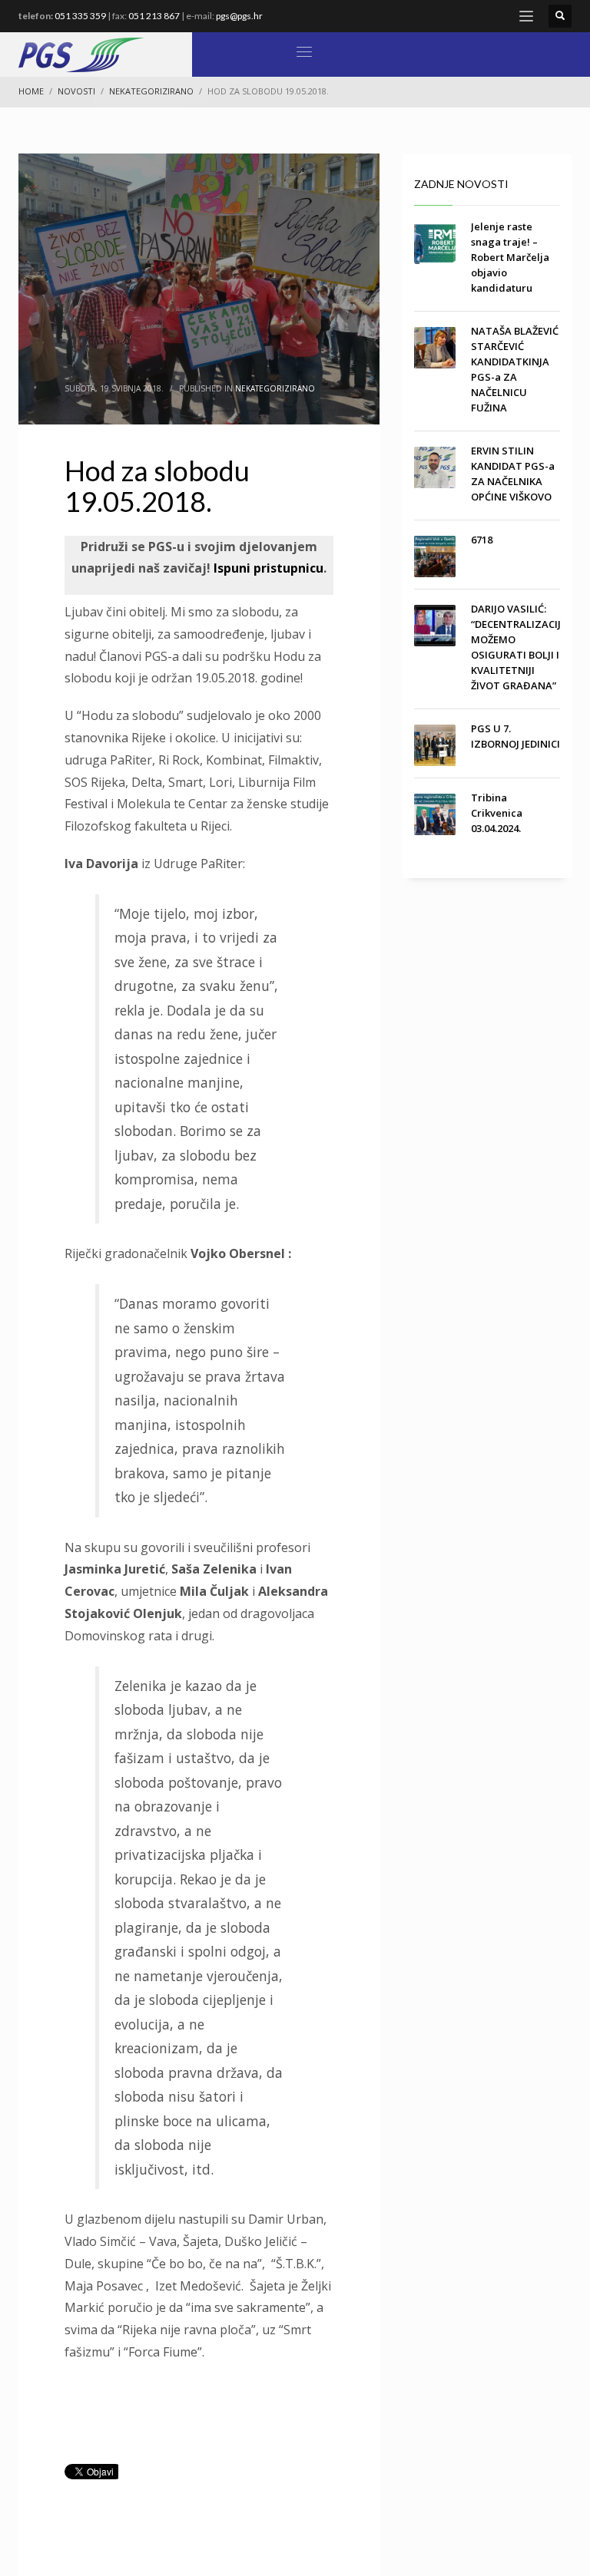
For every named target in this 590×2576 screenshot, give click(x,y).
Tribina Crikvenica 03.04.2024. (497, 813)
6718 (482, 540)
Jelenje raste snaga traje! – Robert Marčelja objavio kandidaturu (510, 257)
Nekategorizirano (275, 388)
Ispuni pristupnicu (267, 568)
